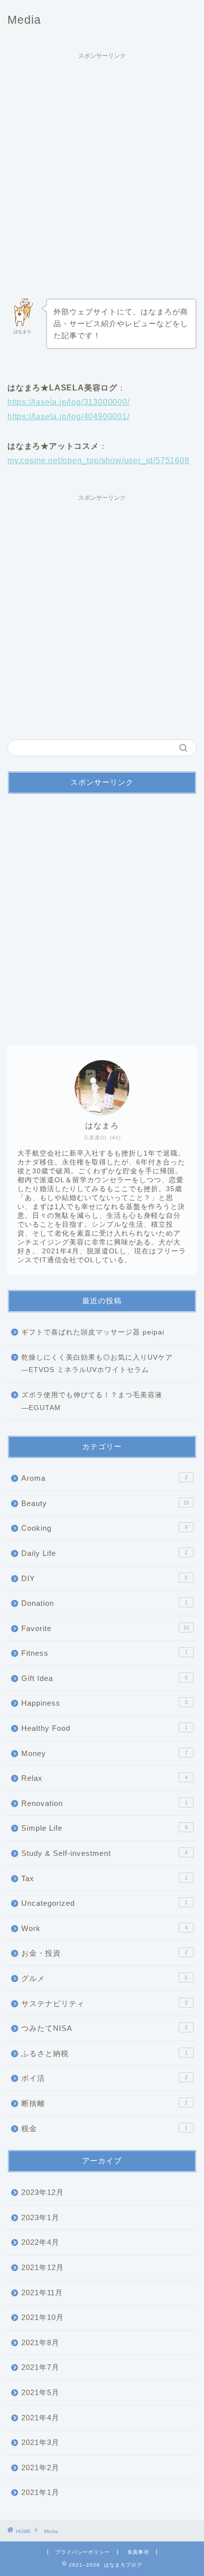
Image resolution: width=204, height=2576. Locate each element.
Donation (104, 1603)
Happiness (104, 1703)
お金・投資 (104, 1953)
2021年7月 (40, 2367)
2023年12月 (43, 2192)
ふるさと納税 (104, 2053)
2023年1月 (40, 2217)
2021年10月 (43, 2317)
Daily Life (104, 1553)
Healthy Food (104, 1728)
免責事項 (138, 2552)
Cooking (104, 1528)
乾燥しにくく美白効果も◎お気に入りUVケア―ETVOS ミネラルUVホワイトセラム (97, 1364)
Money (104, 1753)
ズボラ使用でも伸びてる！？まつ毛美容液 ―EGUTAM (92, 1401)
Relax (104, 1778)
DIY (104, 1578)
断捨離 (104, 2103)
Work (104, 1928)
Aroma (104, 1478)
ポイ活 (104, 2078)
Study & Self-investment (104, 1853)
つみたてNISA (104, 2028)
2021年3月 (40, 2442)
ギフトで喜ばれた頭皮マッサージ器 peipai (93, 1332)
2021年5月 (40, 2392)
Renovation (104, 1803)
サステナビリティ (104, 2003)
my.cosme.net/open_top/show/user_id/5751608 (99, 460)
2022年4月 (40, 2242)
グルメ (104, 1978)
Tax (104, 1878)
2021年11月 (42, 2293)
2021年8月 (40, 2342)
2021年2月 (40, 2468)
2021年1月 (40, 2492)
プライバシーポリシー (83, 2552)
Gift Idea (104, 1678)
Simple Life (104, 1828)
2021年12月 (43, 2267)
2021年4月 (40, 2418)
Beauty (105, 1503)
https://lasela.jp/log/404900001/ (69, 416)
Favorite (105, 1628)
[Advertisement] (102, 166)
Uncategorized (104, 1903)
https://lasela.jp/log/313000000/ (69, 402)
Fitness (104, 1653)
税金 (104, 2128)
